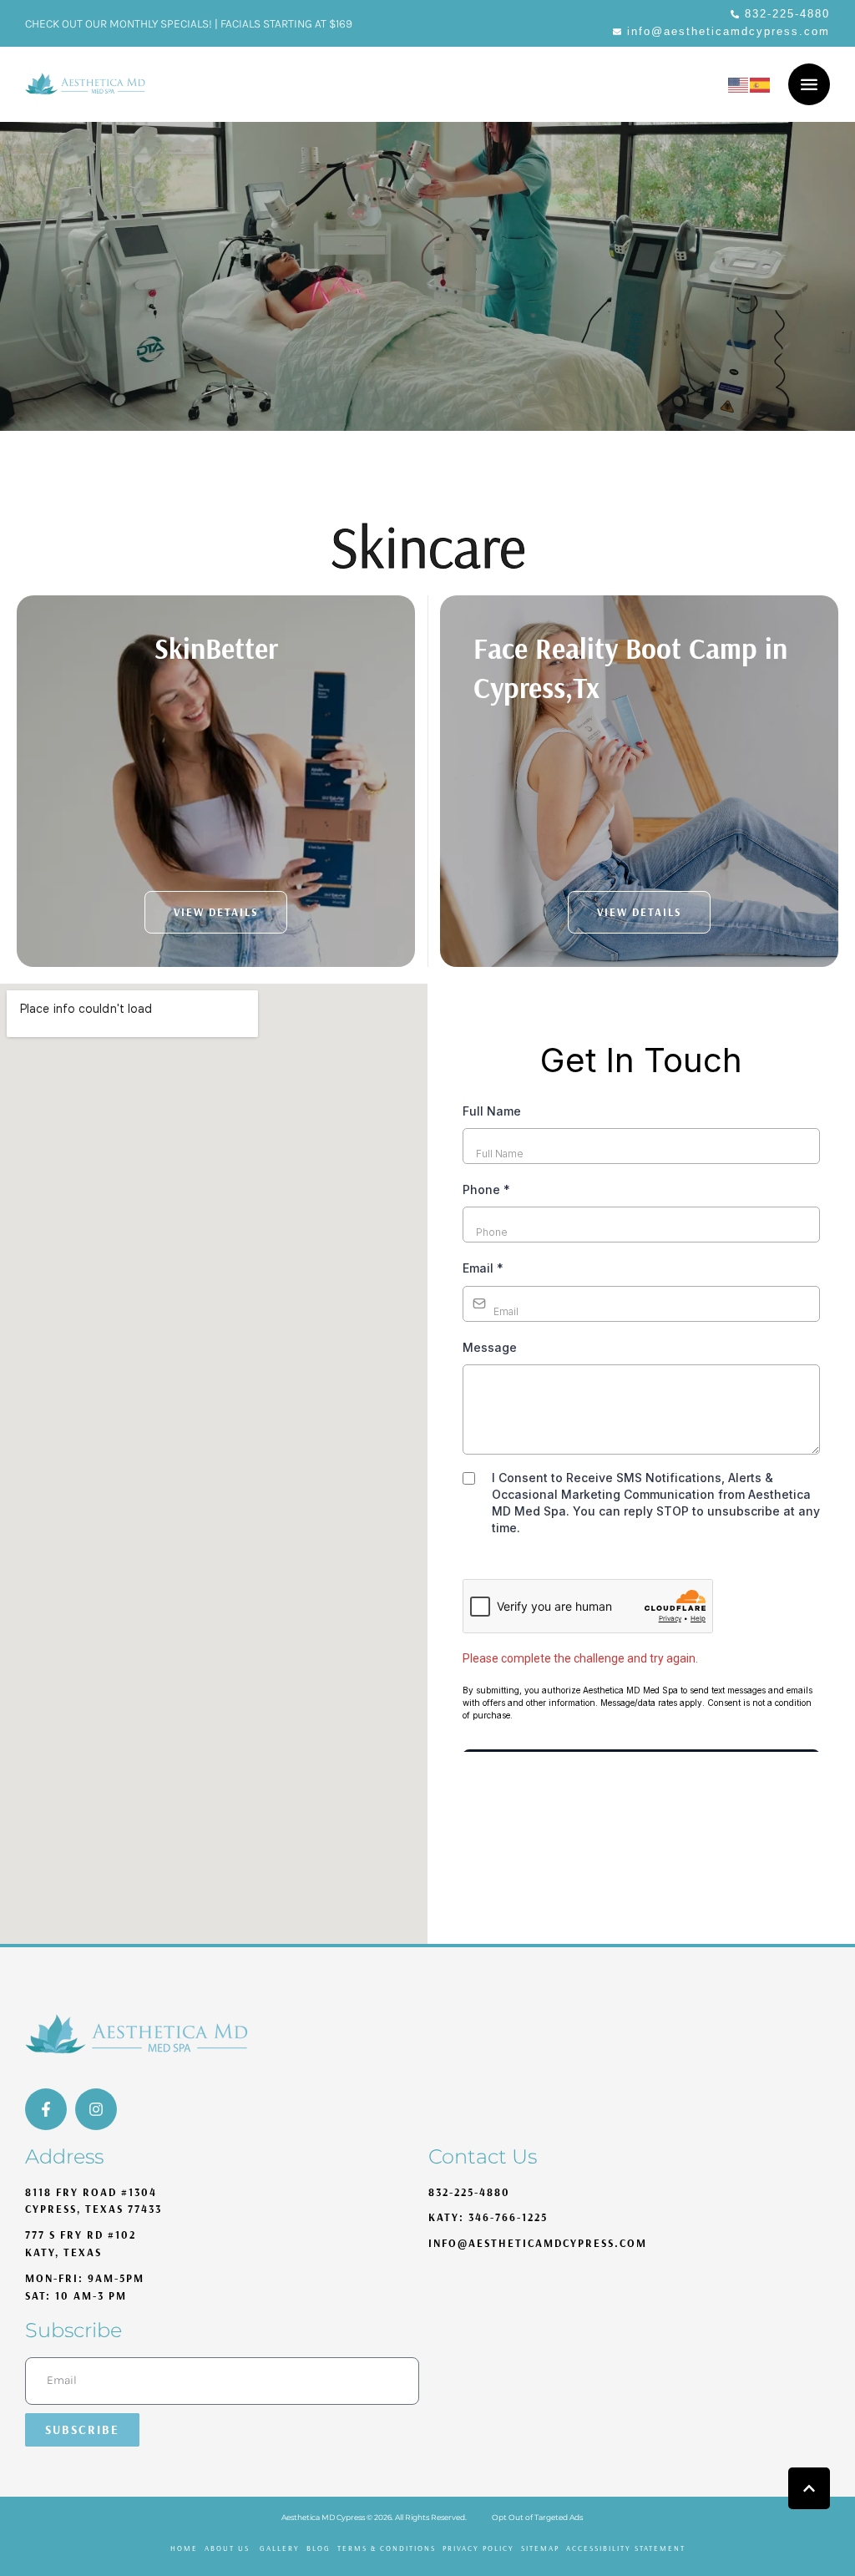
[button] (780, 15)
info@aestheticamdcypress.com (538, 2243)
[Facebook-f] (46, 2109)
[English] (739, 84)
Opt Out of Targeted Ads (537, 2517)
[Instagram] (96, 2109)
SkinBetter (216, 648)
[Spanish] (761, 84)
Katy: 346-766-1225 (488, 2217)
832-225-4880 (469, 2192)
